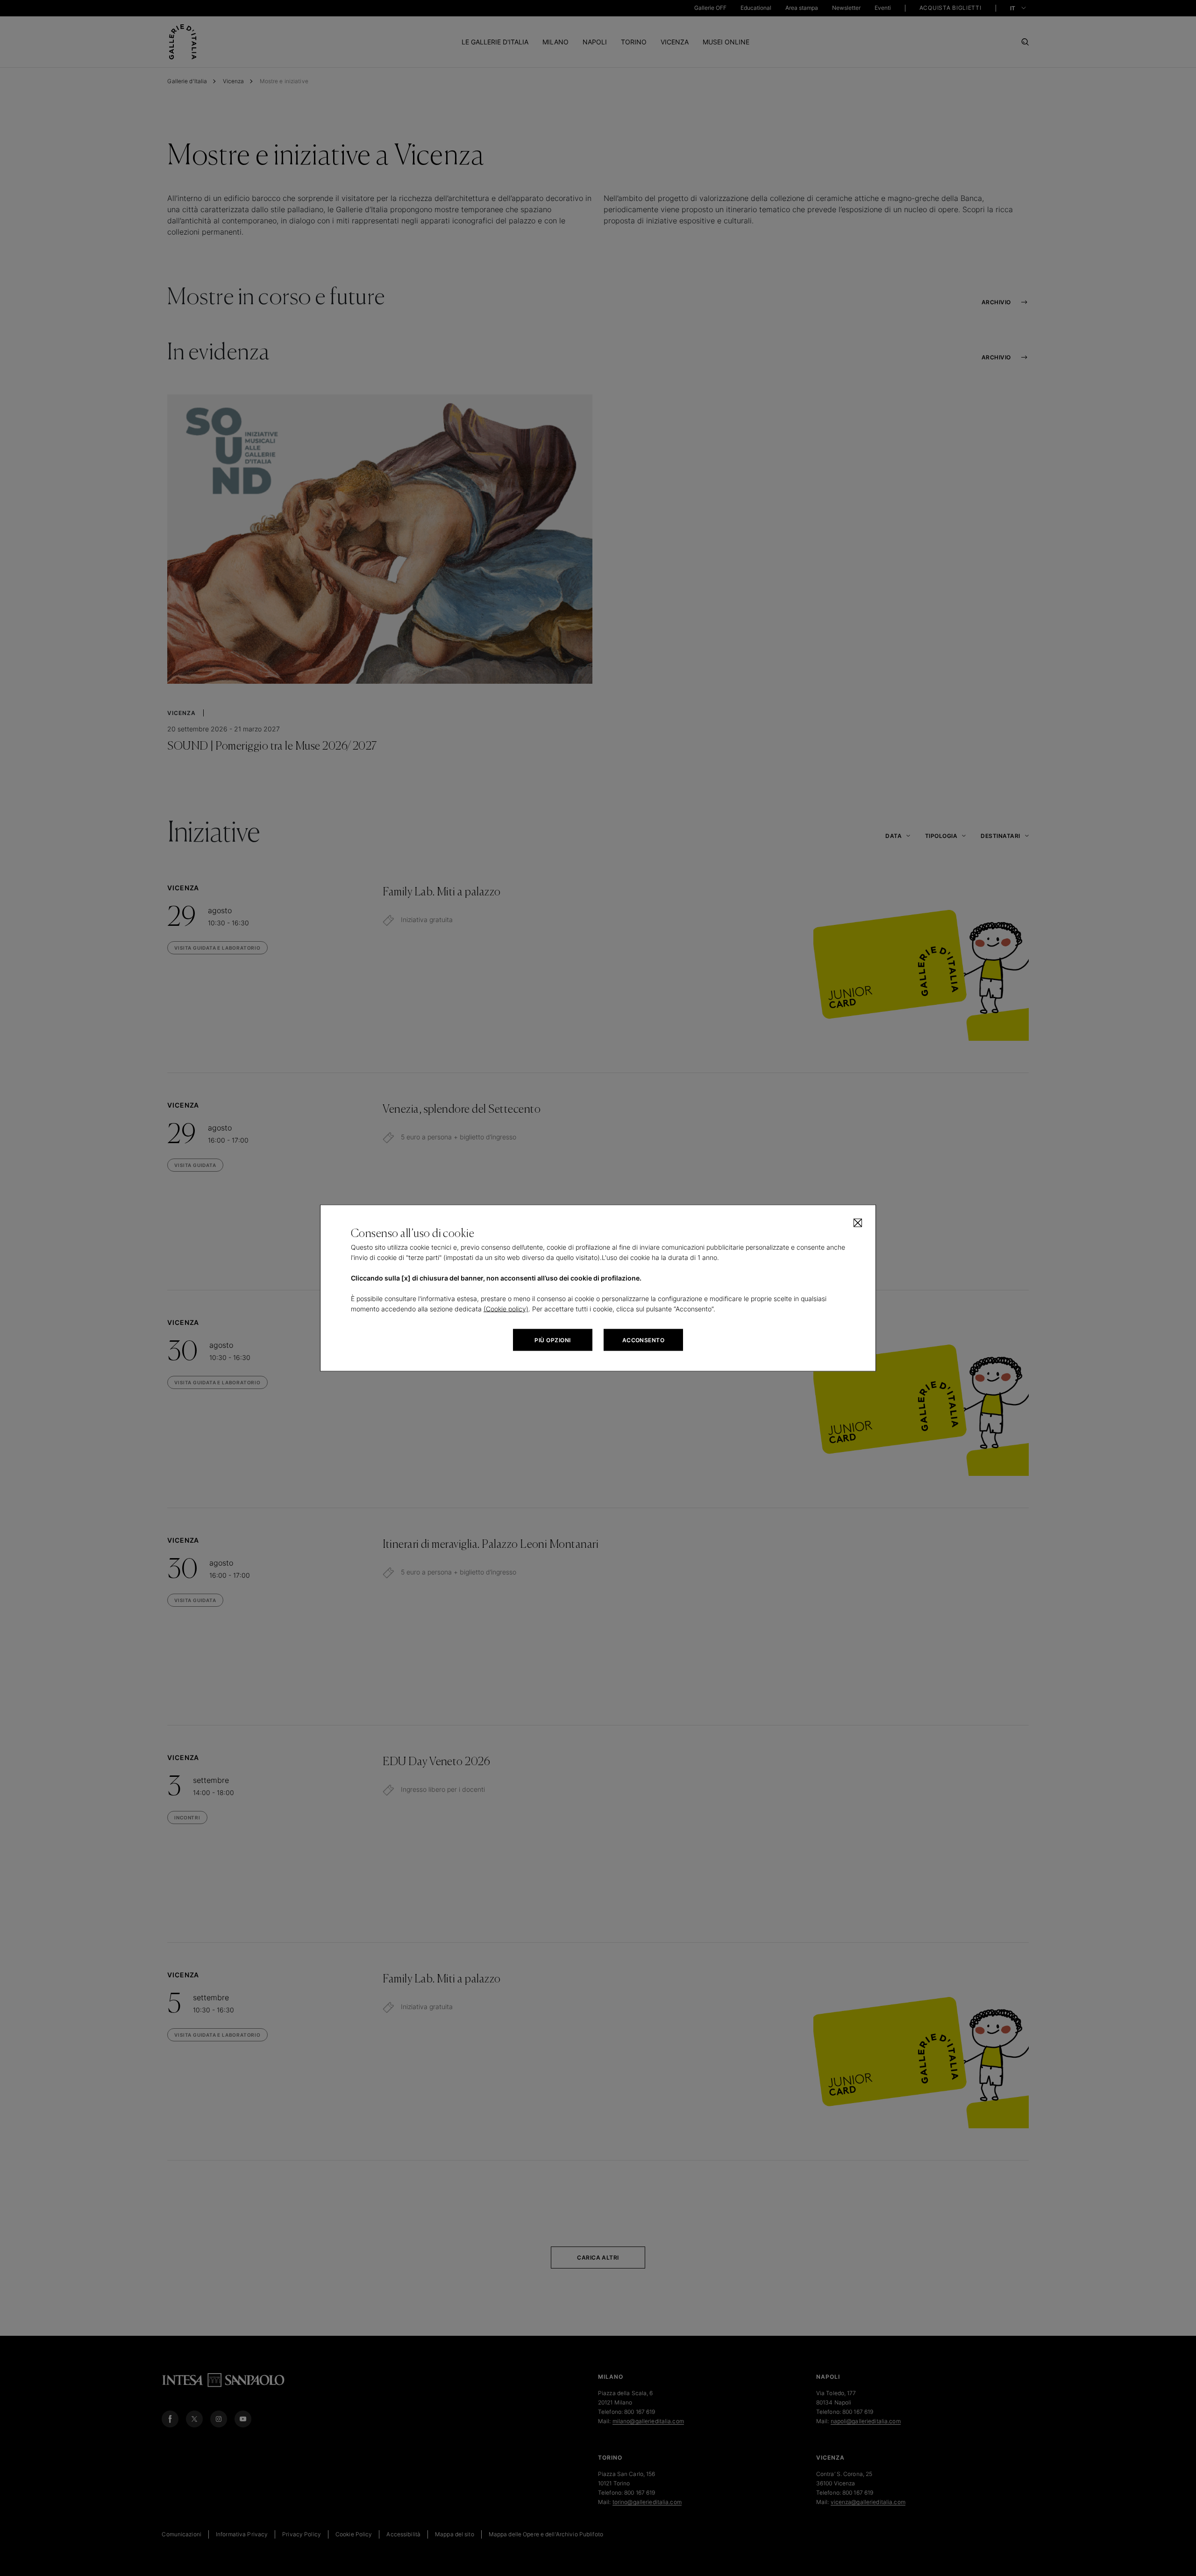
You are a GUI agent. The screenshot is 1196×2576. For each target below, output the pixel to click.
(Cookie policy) (506, 1309)
